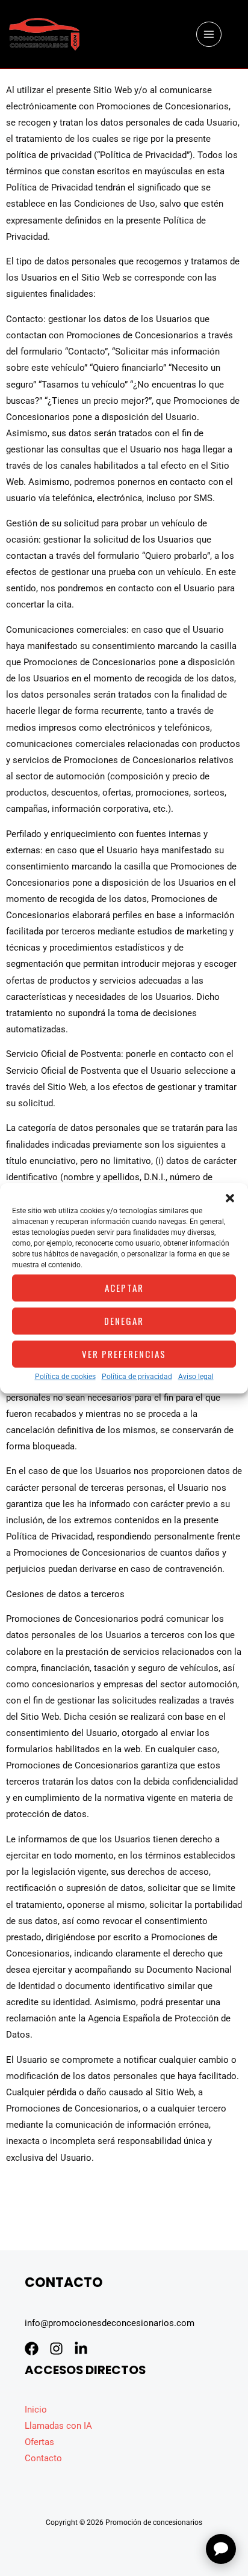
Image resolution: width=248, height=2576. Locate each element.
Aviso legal (196, 1376)
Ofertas (39, 2442)
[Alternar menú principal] (209, 34)
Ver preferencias (124, 1354)
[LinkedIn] (81, 2349)
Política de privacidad (137, 1376)
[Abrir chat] (221, 2549)
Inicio (36, 2410)
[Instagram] (56, 2349)
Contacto (43, 2458)
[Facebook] (32, 2349)
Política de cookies (65, 1376)
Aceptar (124, 1288)
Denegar (124, 1321)
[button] (230, 1198)
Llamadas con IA (58, 2426)
